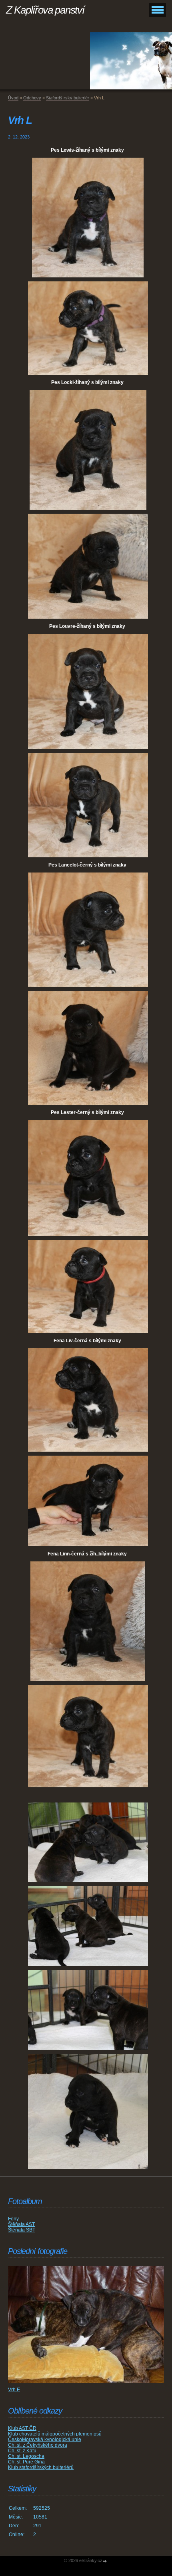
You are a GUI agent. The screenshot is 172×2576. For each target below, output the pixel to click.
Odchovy (32, 98)
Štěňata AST (21, 2224)
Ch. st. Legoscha (26, 2456)
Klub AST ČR (22, 2428)
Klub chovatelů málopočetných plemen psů (55, 2434)
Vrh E (14, 2390)
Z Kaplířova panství (45, 10)
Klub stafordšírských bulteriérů (41, 2467)
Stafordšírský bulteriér (68, 98)
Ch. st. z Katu (22, 2451)
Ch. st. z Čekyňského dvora (38, 2445)
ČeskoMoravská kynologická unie (45, 2439)
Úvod (13, 98)
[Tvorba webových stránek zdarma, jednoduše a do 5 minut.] (105, 2561)
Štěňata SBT (22, 2230)
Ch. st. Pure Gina (26, 2462)
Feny (13, 2219)
